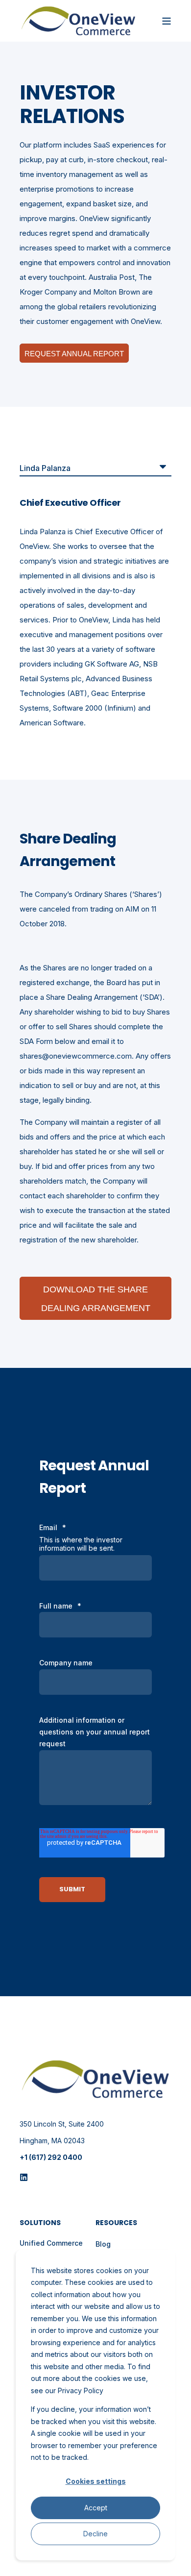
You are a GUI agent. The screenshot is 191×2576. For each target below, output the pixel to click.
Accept (96, 2508)
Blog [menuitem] (103, 2244)
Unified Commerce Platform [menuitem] (51, 2248)
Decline (95, 2534)
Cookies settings (96, 2481)
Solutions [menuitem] (40, 2223)
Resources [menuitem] (116, 2223)
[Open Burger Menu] (167, 21)
